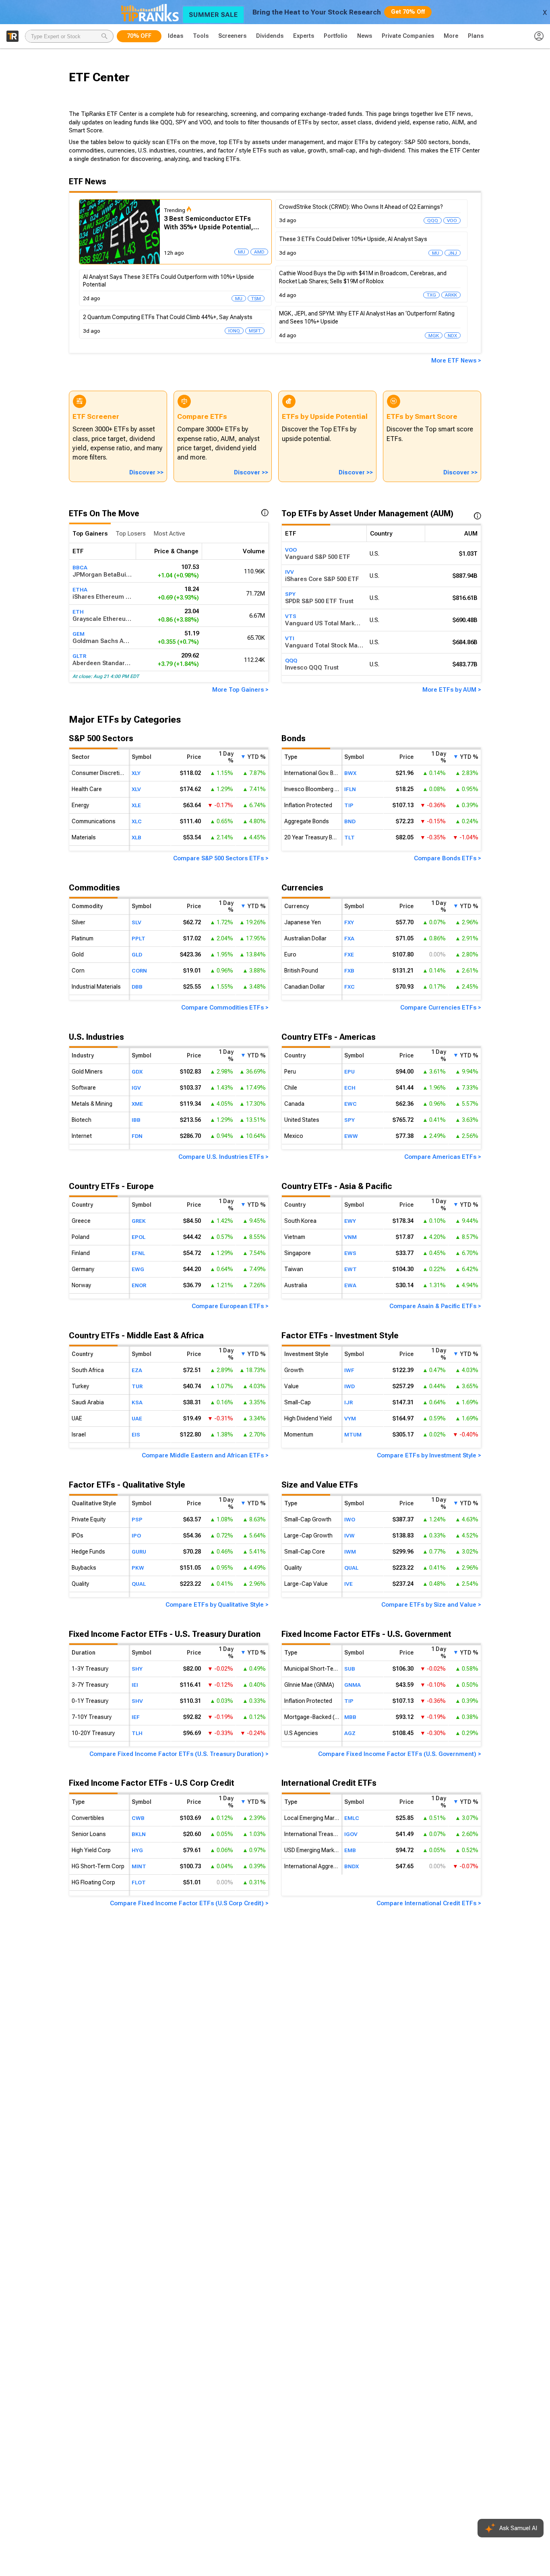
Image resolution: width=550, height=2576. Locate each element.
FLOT (139, 1882)
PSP (137, 1519)
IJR (348, 1402)
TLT (349, 837)
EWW (351, 1136)
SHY (137, 1668)
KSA (137, 1402)
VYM (350, 1418)
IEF (136, 1717)
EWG (138, 1269)
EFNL (138, 1253)
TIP (349, 805)
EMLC (352, 1818)
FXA (349, 938)
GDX (137, 1072)
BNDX (352, 1866)
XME (137, 1104)
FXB (349, 971)
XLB (136, 837)
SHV (137, 1700)
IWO (350, 1519)
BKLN (139, 1834)
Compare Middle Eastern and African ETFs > (205, 1455)
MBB (350, 1717)
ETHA (80, 589)
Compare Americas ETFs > (443, 1157)
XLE (136, 805)
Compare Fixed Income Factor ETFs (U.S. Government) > (400, 1754)
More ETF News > (456, 361)
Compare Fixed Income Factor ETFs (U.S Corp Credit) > (189, 1903)
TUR (137, 1386)
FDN (137, 1136)
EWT (350, 1269)
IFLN (350, 789)
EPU (349, 1072)
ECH (350, 1088)
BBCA (80, 567)
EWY (350, 1221)
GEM (79, 634)
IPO (136, 1535)
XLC (137, 821)
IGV (136, 1088)
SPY (290, 594)
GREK (139, 1221)
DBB (137, 987)
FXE (349, 954)
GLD (137, 954)
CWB (138, 1818)
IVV (289, 572)
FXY (349, 922)
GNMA (353, 1684)
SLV (136, 922)
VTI (290, 638)
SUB (350, 1668)
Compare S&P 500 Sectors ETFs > (221, 858)
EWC (350, 1104)
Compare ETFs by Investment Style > (429, 1455)
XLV (136, 789)
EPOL (139, 1237)
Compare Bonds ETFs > (448, 858)
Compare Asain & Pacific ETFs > (435, 1306)
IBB (136, 1120)
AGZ (350, 1733)
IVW (349, 1535)
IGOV (351, 1834)
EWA (350, 1285)
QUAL (139, 1584)
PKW (138, 1568)
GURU (139, 1552)
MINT (139, 1866)
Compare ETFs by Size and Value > (431, 1605)
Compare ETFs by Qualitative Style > (217, 1605)
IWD (349, 1386)
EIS (136, 1434)
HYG (137, 1850)
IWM (350, 1552)
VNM (350, 1237)
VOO (291, 550)
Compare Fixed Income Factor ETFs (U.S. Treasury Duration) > (179, 1754)
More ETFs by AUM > (452, 690)
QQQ (291, 660)
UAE (137, 1418)
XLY (136, 773)
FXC (349, 987)
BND (350, 821)
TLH (137, 1733)
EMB (350, 1850)
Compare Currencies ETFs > (441, 1008)
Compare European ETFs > (230, 1306)
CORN (139, 971)
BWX (350, 773)
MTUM (353, 1434)
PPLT (139, 938)
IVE (348, 1584)
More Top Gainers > (240, 690)
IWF (349, 1370)
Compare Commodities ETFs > (225, 1008)
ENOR (139, 1285)
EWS (350, 1253)
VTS (291, 616)
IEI (135, 1684)
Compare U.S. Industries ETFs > (223, 1157)
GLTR (79, 656)
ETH (78, 612)
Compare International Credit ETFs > (429, 1903)
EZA (137, 1370)
